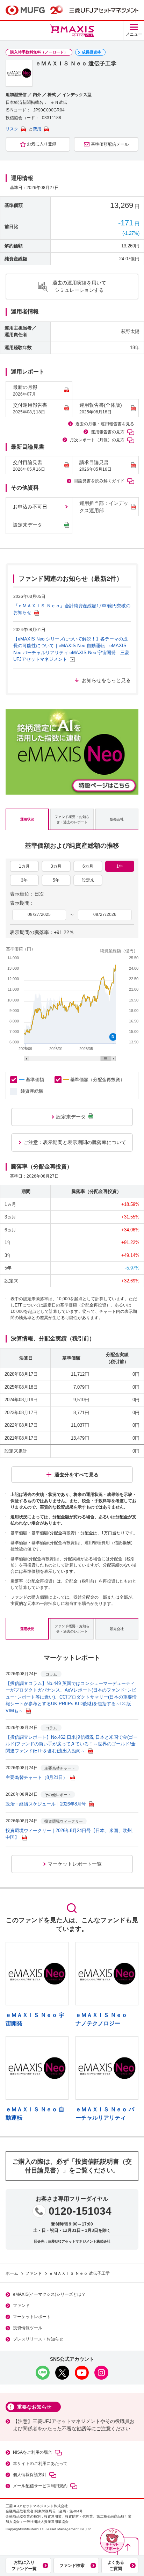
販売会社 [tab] (117, 819)
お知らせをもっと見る (106, 680)
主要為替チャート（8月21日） (37, 1777)
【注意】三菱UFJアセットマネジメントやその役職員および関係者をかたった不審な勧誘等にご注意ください (74, 2425)
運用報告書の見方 (108, 432)
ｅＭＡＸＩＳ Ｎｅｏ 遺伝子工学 (79, 2273)
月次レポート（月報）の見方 (97, 440)
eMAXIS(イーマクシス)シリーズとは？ (49, 2294)
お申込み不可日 (30, 507)
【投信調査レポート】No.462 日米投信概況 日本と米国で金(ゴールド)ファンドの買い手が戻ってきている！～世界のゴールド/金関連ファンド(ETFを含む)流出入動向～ (72, 1744)
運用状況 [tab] (27, 819)
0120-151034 (80, 2211)
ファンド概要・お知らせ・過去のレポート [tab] (72, 819)
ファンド (34, 2273)
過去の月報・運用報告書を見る (105, 424)
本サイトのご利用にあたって (40, 2463)
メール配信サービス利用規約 (40, 2486)
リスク (12, 129)
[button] (112, 2541)
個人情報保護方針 (30, 2475)
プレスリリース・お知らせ (38, 2339)
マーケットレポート (32, 2317)
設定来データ (28, 525)
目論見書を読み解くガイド (99, 481)
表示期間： (22, 903)
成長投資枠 (91, 52)
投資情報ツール (28, 2328)
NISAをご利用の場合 (33, 2452)
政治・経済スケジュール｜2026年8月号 (46, 1804)
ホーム (12, 2273)
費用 (37, 129)
